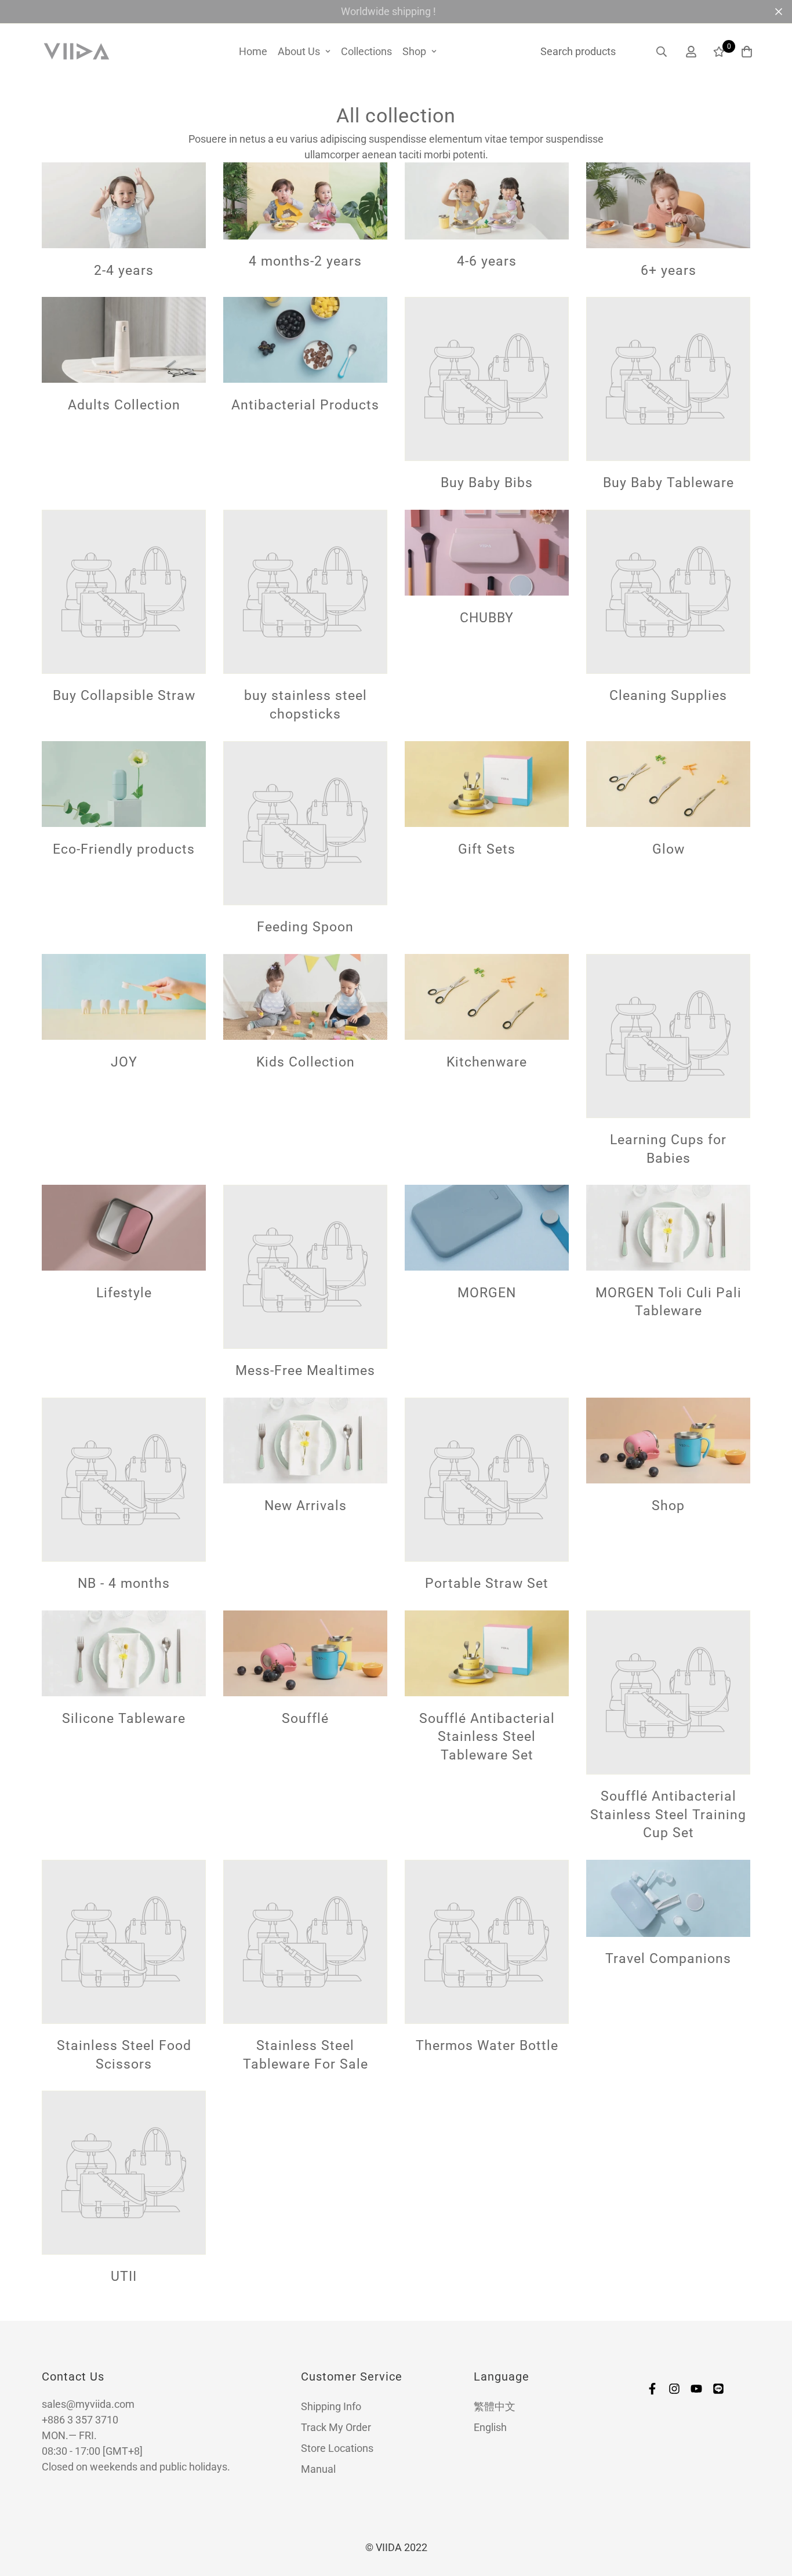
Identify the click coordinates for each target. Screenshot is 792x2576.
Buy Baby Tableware (669, 483)
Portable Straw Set (487, 1583)
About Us (299, 51)
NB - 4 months (124, 1583)
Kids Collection (306, 1061)
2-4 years (124, 270)
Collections (366, 51)
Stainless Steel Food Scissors (124, 2055)
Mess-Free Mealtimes (305, 1370)
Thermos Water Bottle (487, 2045)
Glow (669, 848)
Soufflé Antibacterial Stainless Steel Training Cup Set (668, 1814)
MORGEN (487, 1293)
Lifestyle (124, 1293)
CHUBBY (487, 618)
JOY (124, 1061)
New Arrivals (306, 1505)
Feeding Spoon (305, 927)
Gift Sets (487, 848)
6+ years (669, 270)
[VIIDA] (77, 52)
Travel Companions (668, 1958)
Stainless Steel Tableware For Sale (306, 2055)
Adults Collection (124, 405)
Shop (414, 51)
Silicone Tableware (124, 1718)
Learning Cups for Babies (668, 1149)
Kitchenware (487, 1061)
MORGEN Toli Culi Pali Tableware (669, 1302)
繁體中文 (495, 2406)
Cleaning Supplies (668, 696)
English (490, 2427)
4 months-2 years (305, 261)
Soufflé (305, 1718)
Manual (318, 2469)
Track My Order (336, 2427)
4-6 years (487, 261)
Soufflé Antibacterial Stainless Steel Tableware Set (487, 1737)
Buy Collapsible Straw (124, 696)
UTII (124, 2277)
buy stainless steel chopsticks (306, 705)
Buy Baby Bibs (487, 483)
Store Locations (337, 2448)
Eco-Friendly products (124, 848)
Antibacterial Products (305, 405)
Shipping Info (331, 2406)
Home (253, 51)
